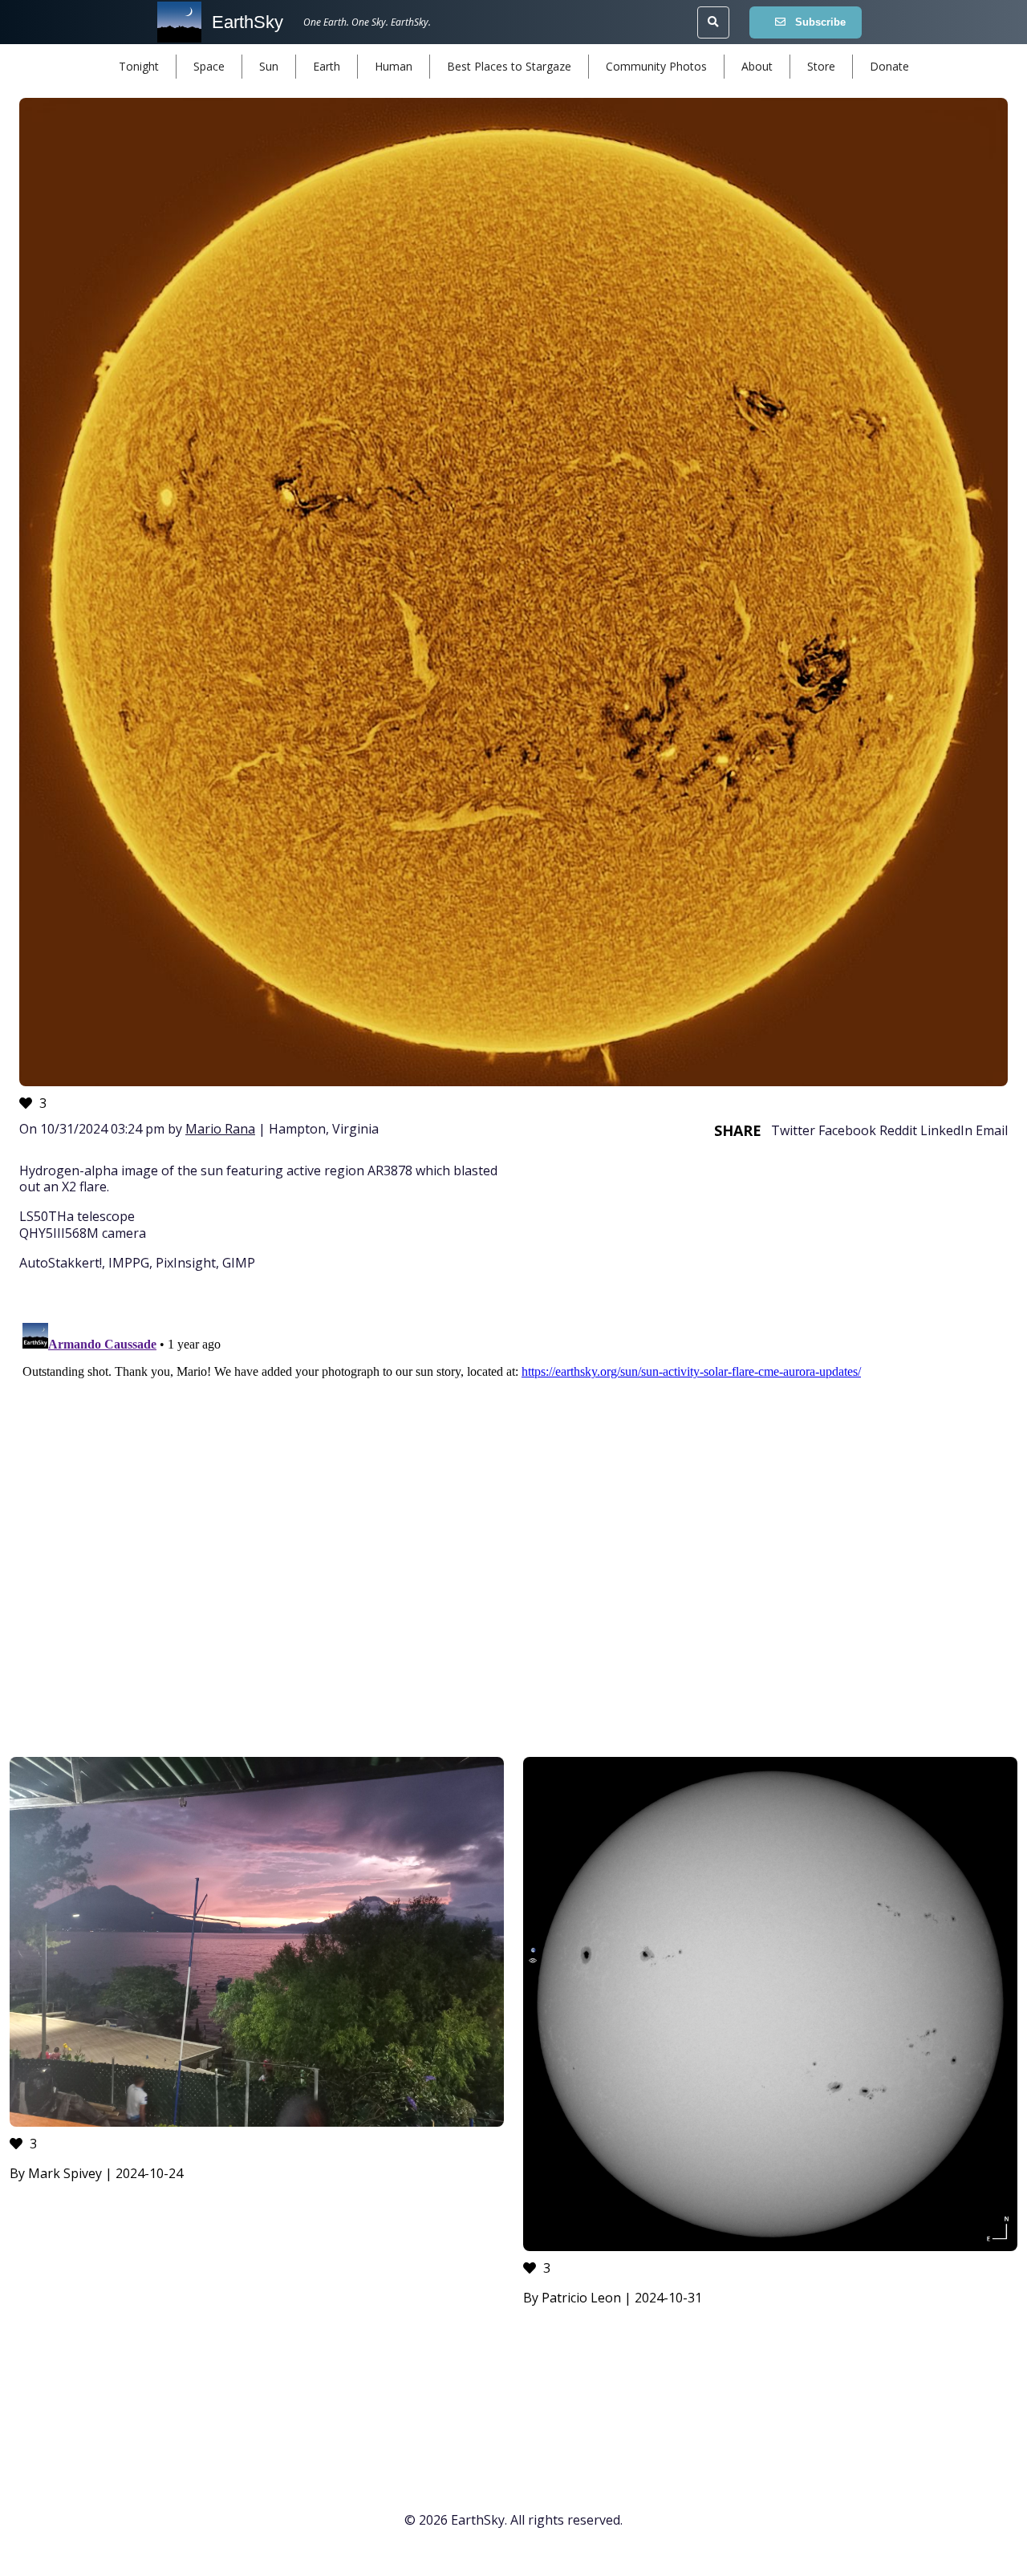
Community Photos (656, 66)
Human (394, 66)
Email (992, 1130)
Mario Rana (220, 1129)
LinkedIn (946, 1130)
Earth (327, 66)
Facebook (847, 1130)
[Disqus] (513, 1517)
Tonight (139, 66)
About (757, 66)
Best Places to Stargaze (509, 66)
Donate (889, 66)
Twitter (793, 1130)
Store (821, 66)
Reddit (898, 1130)
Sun (269, 66)
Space (209, 66)
